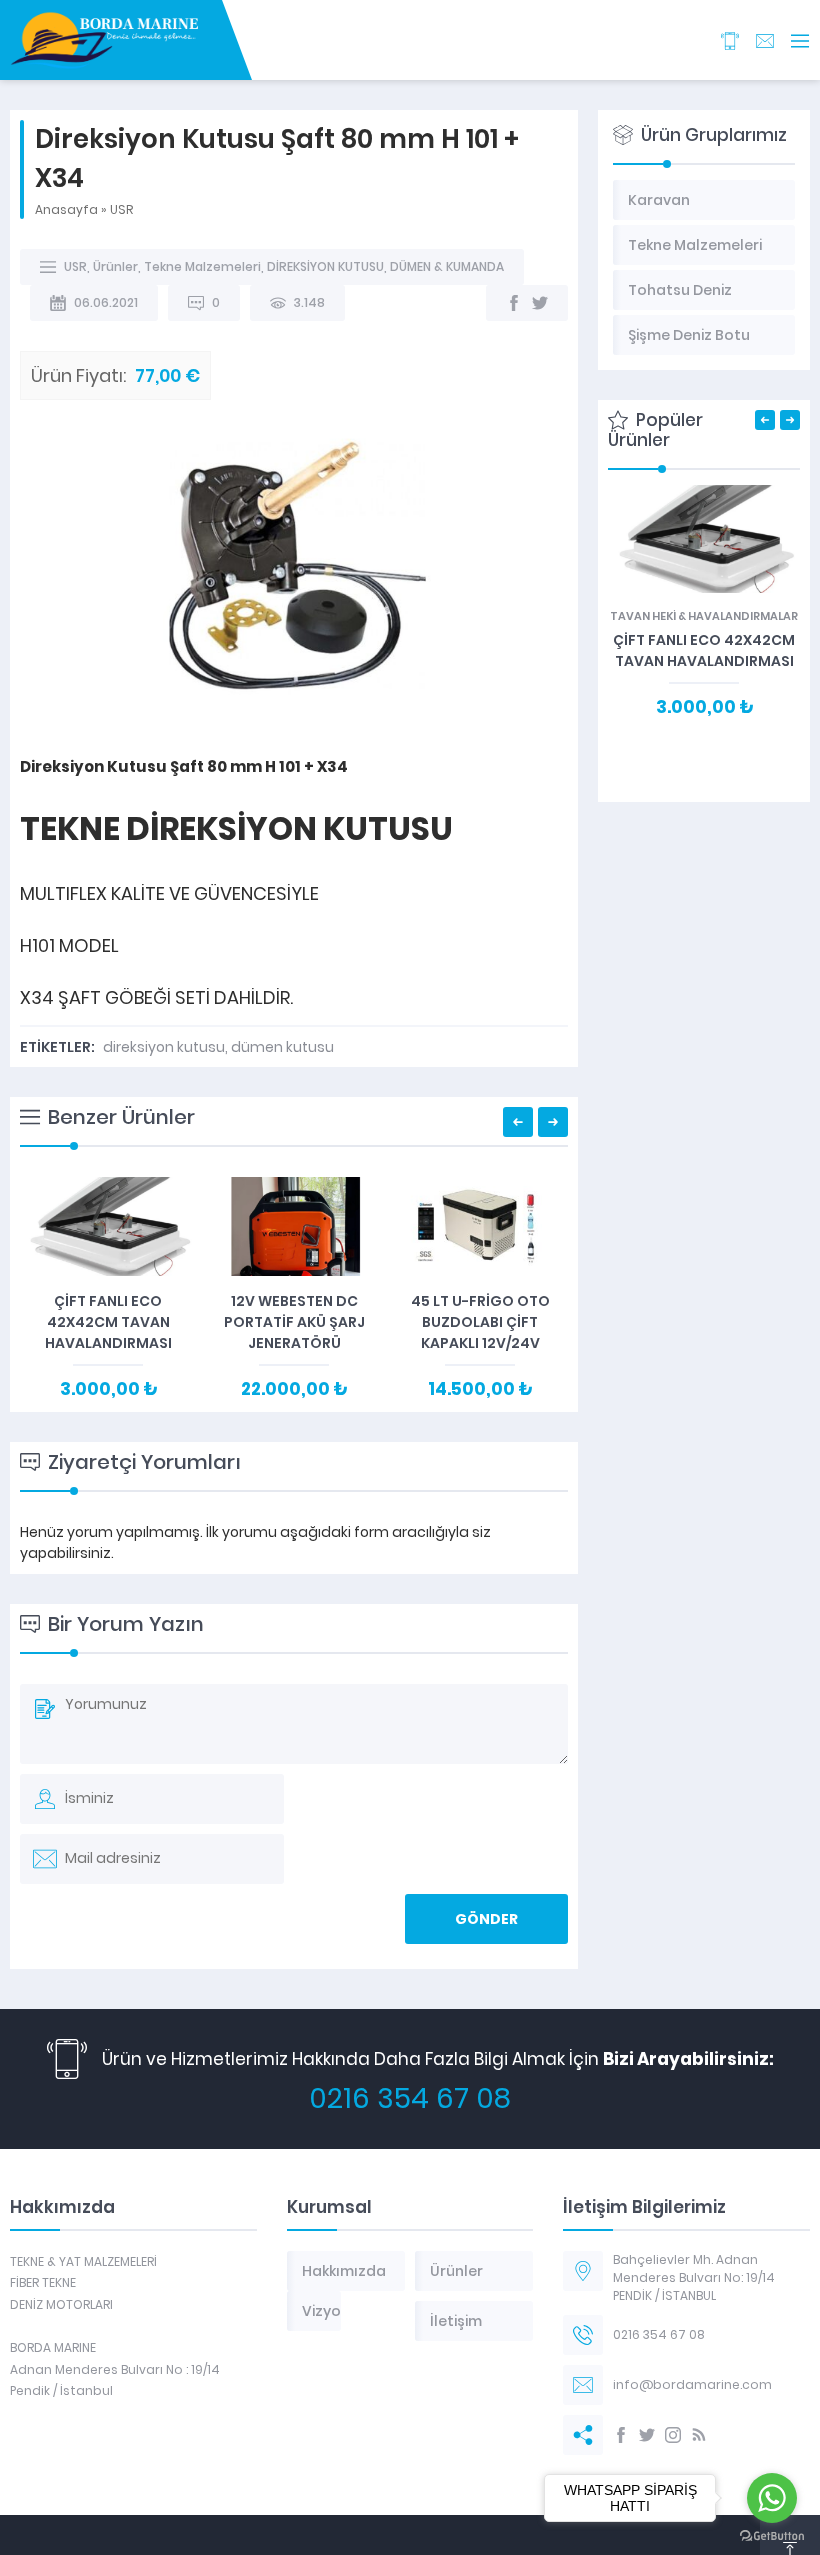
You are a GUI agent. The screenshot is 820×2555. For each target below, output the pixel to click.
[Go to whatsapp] (772, 2498)
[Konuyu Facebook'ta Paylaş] (514, 303)
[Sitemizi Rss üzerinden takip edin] (699, 2435)
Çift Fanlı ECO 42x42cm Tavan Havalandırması (108, 1322)
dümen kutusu (282, 1047)
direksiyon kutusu (164, 1047)
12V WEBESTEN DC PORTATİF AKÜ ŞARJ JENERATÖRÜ (294, 1322)
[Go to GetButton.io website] (772, 2535)
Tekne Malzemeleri (202, 266)
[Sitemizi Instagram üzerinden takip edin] (673, 2435)
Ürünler (115, 266)
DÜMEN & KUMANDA (447, 266)
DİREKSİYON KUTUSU (325, 266)
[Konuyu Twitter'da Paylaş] (540, 303)
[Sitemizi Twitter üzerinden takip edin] (647, 2435)
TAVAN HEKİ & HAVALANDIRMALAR (704, 616)
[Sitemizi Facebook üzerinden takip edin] (621, 2435)
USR (121, 209)
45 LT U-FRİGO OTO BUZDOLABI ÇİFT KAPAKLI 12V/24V (480, 1322)
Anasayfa (66, 209)
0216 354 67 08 (410, 2098)
